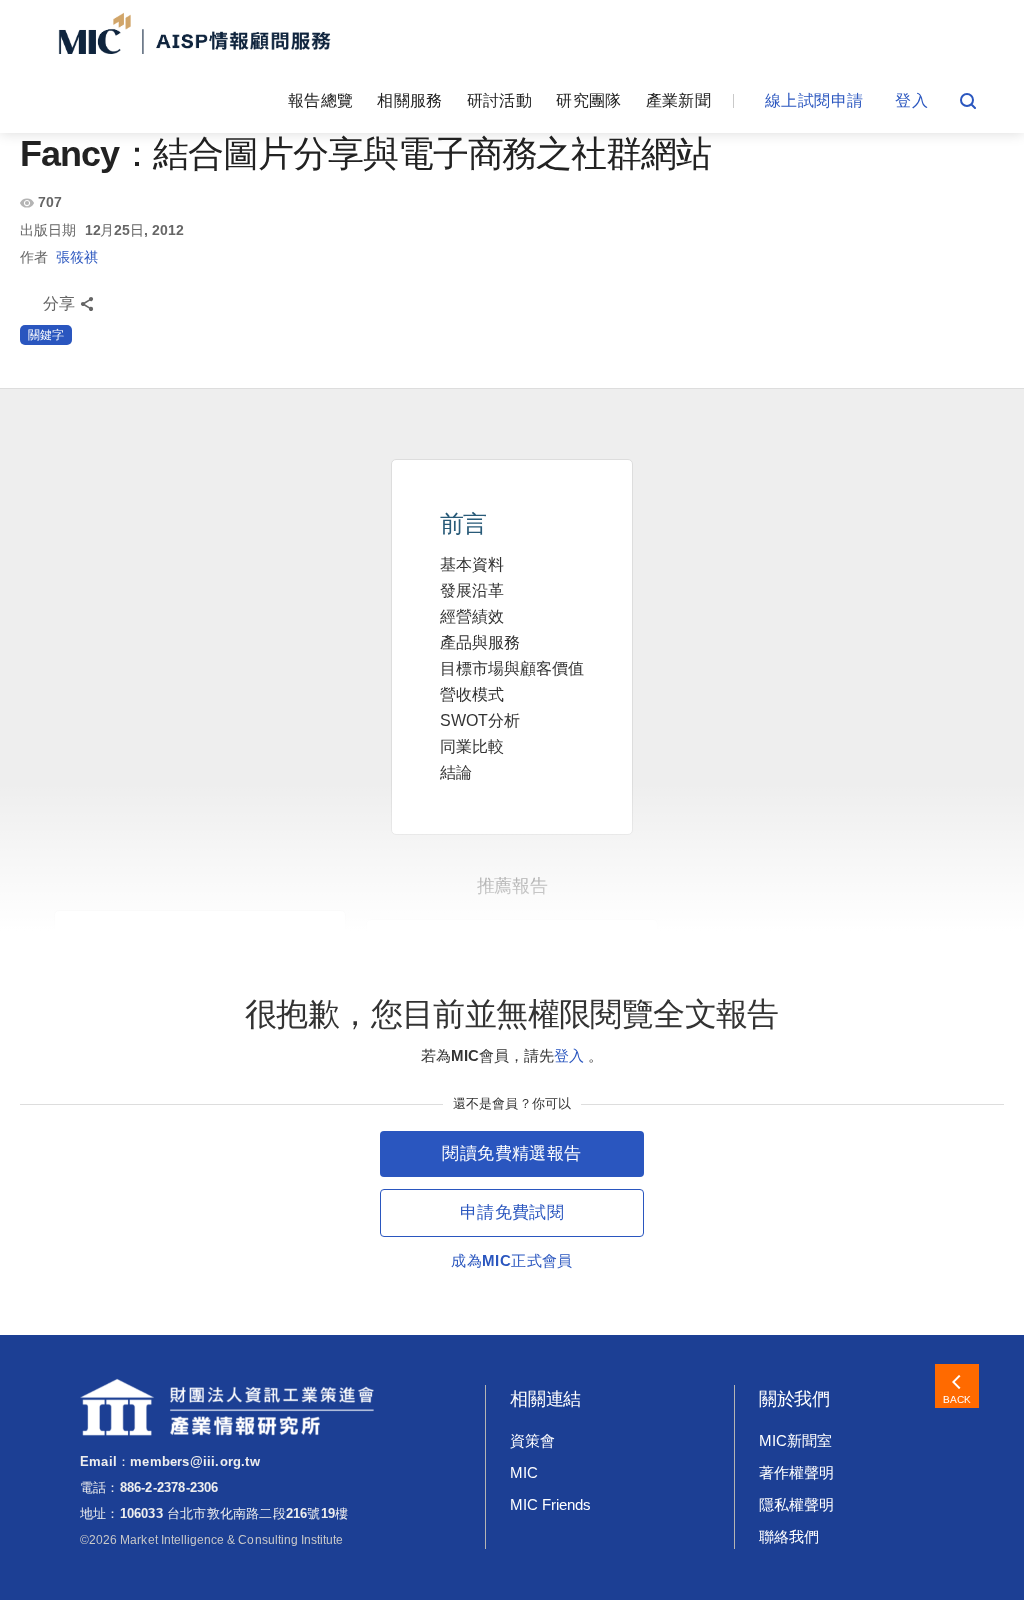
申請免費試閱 (512, 1212)
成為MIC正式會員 (511, 1260)
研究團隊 (588, 100)
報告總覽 (320, 100)
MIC (524, 1472)
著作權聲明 (796, 1472)
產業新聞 (678, 100)
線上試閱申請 (814, 100)
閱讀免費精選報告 (511, 1153)
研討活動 (499, 100)
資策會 (532, 1440)
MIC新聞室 (795, 1440)
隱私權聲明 (796, 1504)
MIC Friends (550, 1504)
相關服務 (409, 100)
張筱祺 (77, 257)
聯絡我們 (789, 1536)
